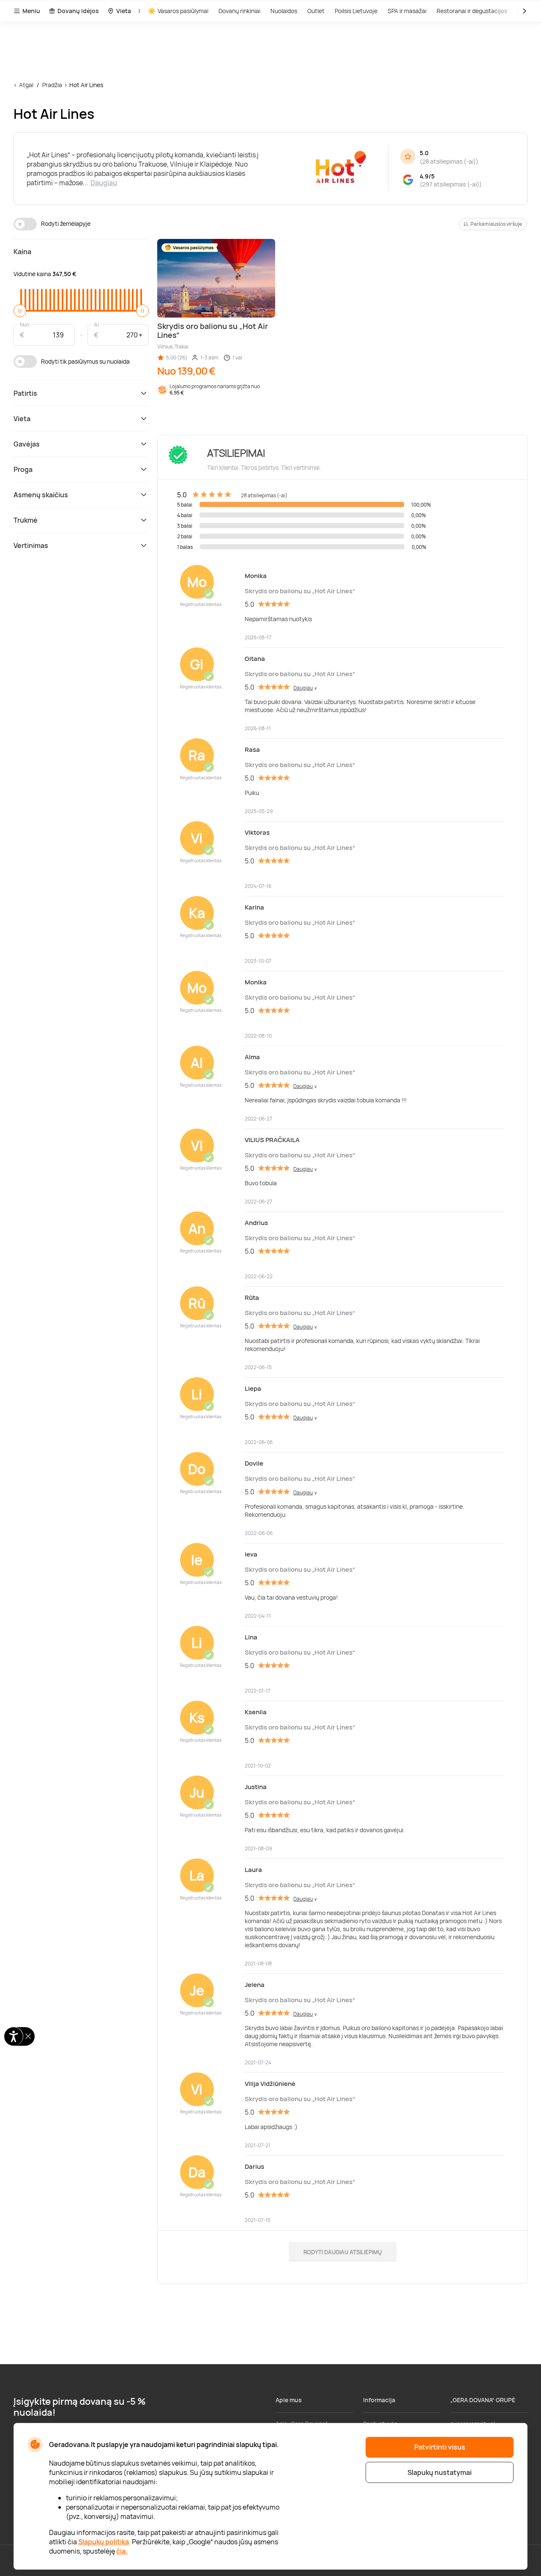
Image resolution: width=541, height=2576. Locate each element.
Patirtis (25, 393)
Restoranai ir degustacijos (472, 11)
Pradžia (52, 85)
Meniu (31, 11)
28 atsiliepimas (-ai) (449, 161)
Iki (96, 324)
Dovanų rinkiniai (239, 11)
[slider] (20, 311)
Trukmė (26, 520)
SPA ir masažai (407, 11)
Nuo (25, 324)
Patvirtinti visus (440, 2447)
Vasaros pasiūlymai (183, 11)
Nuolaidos (284, 11)
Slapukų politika (104, 2542)
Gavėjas (27, 444)
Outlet (316, 11)
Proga (23, 469)
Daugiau (104, 183)
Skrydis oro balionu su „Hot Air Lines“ (300, 591)
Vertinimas (31, 545)
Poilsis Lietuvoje (356, 11)
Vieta (124, 11)
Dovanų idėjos (78, 11)
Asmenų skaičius (41, 495)
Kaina (22, 252)
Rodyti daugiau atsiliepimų (343, 2252)
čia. (122, 2551)
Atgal (26, 85)
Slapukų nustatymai (440, 2472)
